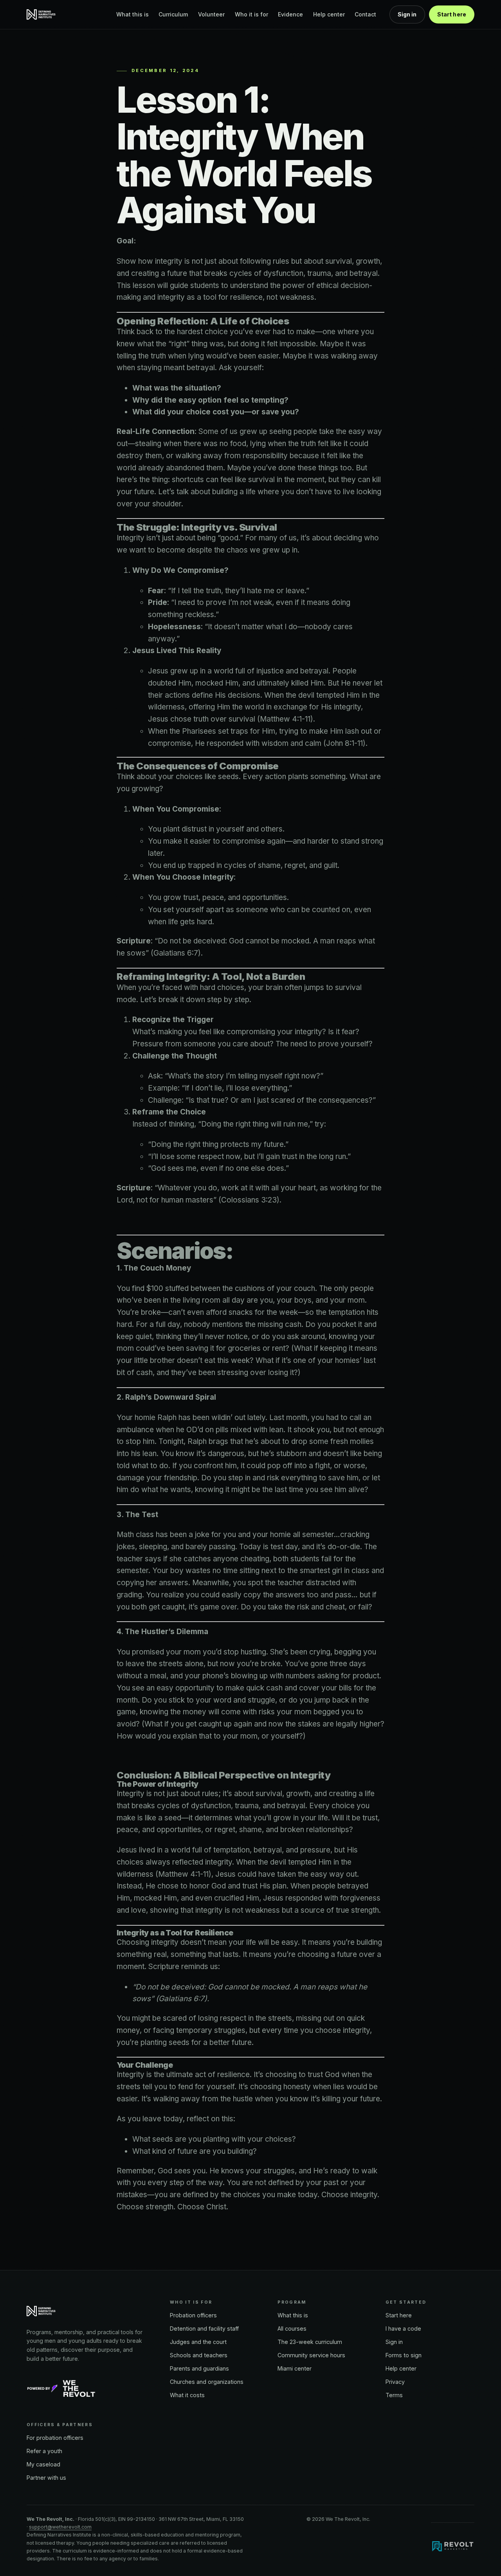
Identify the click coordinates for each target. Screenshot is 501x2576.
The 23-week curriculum (310, 2342)
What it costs (187, 2395)
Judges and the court (198, 2342)
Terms (394, 2395)
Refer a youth (44, 2451)
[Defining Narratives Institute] (42, 14)
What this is (132, 14)
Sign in (407, 14)
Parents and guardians (199, 2368)
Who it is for (251, 14)
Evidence (290, 14)
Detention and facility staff (204, 2328)
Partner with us (46, 2478)
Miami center (295, 2368)
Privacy (395, 2382)
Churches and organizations (207, 2382)
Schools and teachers (199, 2355)
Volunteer (211, 14)
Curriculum (173, 14)
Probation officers (193, 2315)
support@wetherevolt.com (60, 2527)
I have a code (403, 2328)
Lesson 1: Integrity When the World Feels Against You (244, 155)
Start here (452, 14)
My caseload (43, 2464)
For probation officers (55, 2438)
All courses (292, 2328)
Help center (329, 14)
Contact (365, 14)
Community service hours (311, 2355)
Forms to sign (404, 2355)
